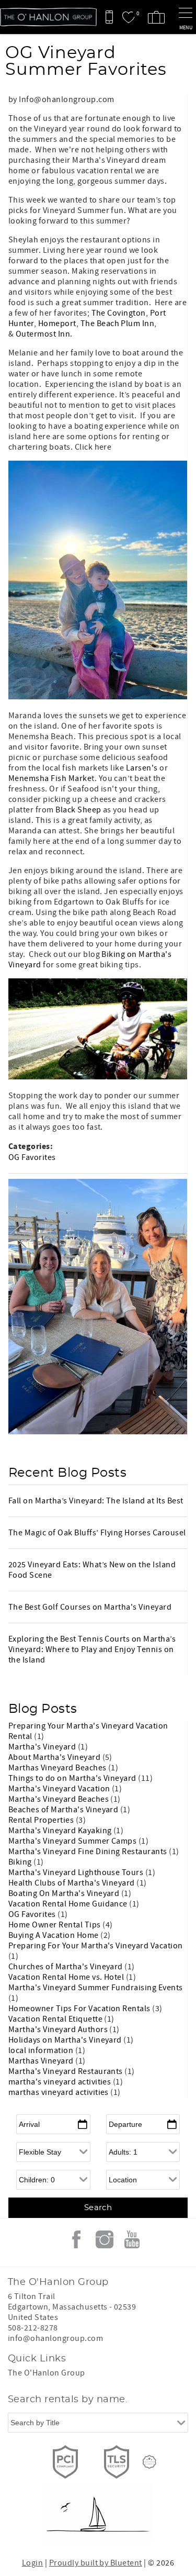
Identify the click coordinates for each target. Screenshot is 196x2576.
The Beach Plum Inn (118, 324)
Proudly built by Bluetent (96, 2563)
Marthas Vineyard (42, 2061)
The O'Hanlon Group (47, 2373)
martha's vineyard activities (61, 2082)
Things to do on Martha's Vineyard (73, 1778)
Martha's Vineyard (43, 1747)
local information (42, 2050)
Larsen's (142, 768)
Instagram (105, 2239)
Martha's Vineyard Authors (59, 2029)
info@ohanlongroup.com (55, 2338)
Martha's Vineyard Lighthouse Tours (77, 1872)
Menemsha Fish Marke (50, 778)
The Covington (119, 313)
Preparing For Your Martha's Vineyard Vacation (96, 1946)
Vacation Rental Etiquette (56, 2019)
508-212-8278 (33, 2328)
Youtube (132, 2239)
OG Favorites (32, 1157)
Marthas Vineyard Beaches (58, 1768)
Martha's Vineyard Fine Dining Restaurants (89, 1852)
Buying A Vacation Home (54, 1935)
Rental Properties (42, 1820)
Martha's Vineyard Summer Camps (73, 1841)
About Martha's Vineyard (55, 1757)
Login (32, 2563)
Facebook (76, 2239)
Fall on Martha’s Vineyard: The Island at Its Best (96, 1501)
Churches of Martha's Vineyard (66, 1967)
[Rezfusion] (149, 2462)
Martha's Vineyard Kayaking (61, 1831)
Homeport (57, 324)
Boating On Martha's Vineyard (65, 1893)
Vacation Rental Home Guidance (69, 1904)
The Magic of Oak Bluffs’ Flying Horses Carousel (97, 1533)
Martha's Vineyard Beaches (59, 1799)
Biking (21, 1862)
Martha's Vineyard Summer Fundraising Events (96, 1988)
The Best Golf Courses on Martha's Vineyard (90, 1607)
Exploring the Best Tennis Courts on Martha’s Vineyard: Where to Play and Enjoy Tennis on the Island (92, 1649)
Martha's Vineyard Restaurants (66, 2071)
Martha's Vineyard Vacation (60, 1789)
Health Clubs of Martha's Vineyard (72, 1883)
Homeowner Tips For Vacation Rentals (80, 2009)
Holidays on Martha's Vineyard (66, 2040)
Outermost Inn (43, 334)
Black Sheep (78, 810)
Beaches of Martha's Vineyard (64, 1810)
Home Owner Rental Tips (55, 1925)
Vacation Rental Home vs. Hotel (67, 1977)
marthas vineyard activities (59, 2092)
